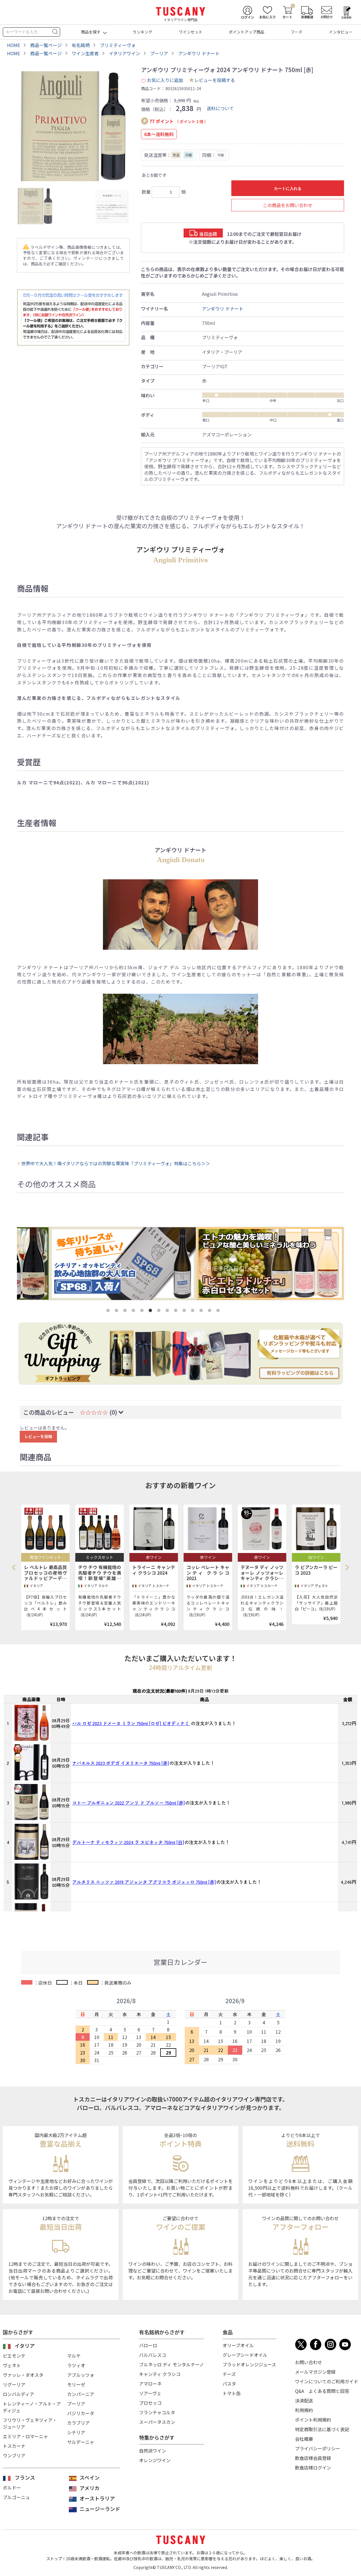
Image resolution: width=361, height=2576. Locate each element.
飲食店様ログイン (313, 2468)
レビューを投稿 (38, 1436)
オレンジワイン (155, 2460)
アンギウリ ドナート (223, 309)
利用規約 (304, 2410)
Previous (16, 1567)
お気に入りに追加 (165, 80)
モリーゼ (76, 2384)
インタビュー (341, 32)
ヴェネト (12, 2365)
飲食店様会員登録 (313, 2458)
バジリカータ (81, 2413)
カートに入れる (288, 188)
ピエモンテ (14, 2356)
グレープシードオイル (245, 2355)
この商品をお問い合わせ (288, 205)
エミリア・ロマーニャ (25, 2436)
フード (297, 32)
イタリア (25, 2346)
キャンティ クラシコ (160, 2374)
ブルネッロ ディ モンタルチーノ (171, 2364)
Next (347, 1567)
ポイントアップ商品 (246, 32)
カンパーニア (81, 2394)
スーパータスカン (157, 2422)
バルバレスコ (153, 2355)
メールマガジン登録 (315, 2372)
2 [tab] (118, 1312)
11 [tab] (194, 1312)
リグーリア (14, 2384)
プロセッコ (150, 2403)
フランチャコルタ (157, 2412)
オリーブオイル (238, 2345)
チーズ (229, 2374)
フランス (25, 2477)
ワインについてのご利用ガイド (327, 2381)
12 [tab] (202, 1312)
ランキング (142, 32)
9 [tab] (177, 1312)
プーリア (76, 2404)
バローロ (148, 2345)
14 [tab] (219, 1312)
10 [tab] (185, 1312)
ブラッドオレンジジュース (249, 2364)
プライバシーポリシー (318, 2448)
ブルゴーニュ (16, 2497)
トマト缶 (232, 2393)
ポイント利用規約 (313, 2420)
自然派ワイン (153, 2451)
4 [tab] (135, 1312)
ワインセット (191, 32)
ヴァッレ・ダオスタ (23, 2375)
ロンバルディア (18, 2394)
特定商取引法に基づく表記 (322, 2429)
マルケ (74, 2356)
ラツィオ (76, 2365)
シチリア (76, 2432)
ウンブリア (14, 2455)
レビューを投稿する (215, 80)
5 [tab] (143, 1312)
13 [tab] (211, 1312)
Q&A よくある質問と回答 (322, 2391)
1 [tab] (109, 1312)
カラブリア (78, 2423)
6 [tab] (151, 1312)
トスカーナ (14, 2446)
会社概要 (304, 2439)
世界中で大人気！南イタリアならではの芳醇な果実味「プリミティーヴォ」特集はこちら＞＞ (116, 1163)
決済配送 (304, 2400)
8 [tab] (168, 1312)
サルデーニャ (81, 2442)
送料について (220, 108)
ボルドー (12, 2488)
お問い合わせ (309, 2362)
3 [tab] (126, 1312)
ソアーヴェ (150, 2393)
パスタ (229, 2384)
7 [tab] (160, 1312)
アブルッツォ (81, 2375)
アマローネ (150, 2384)
